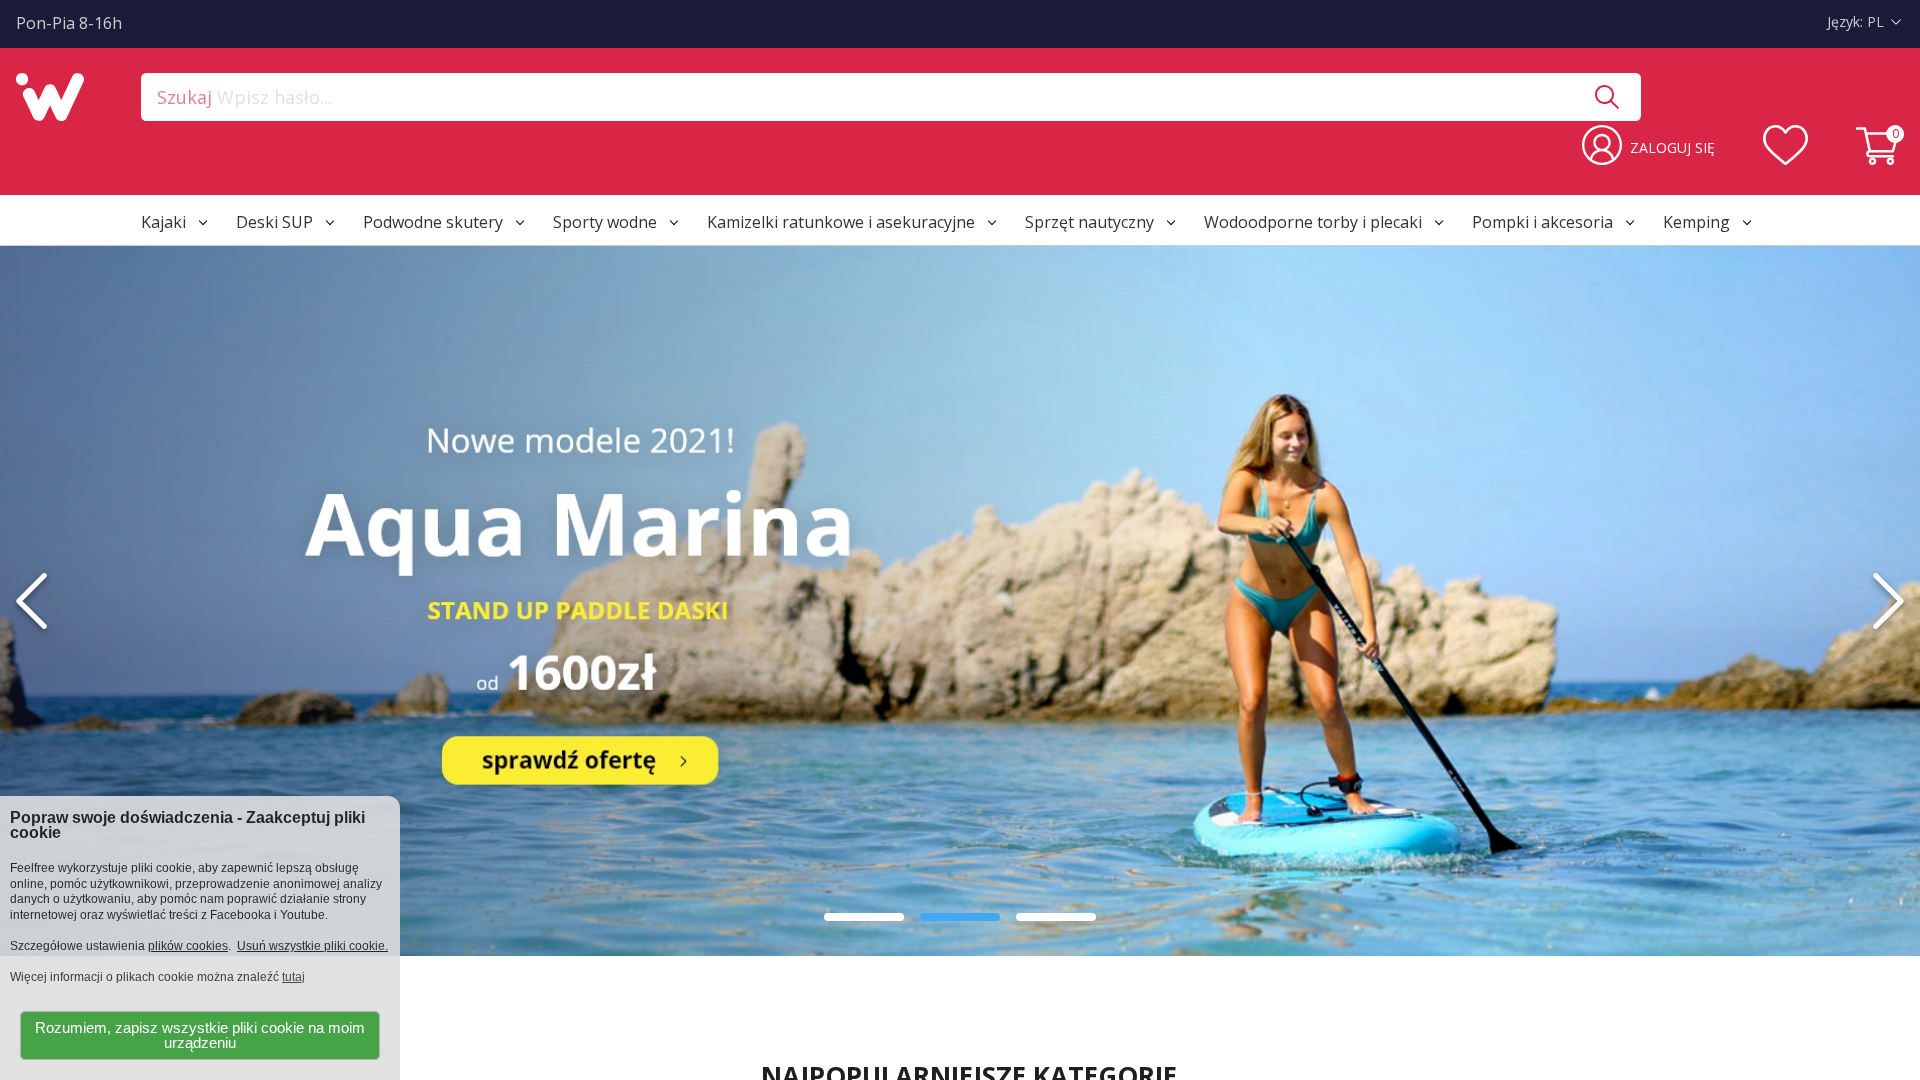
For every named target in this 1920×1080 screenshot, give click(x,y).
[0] (1880, 159)
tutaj (293, 977)
